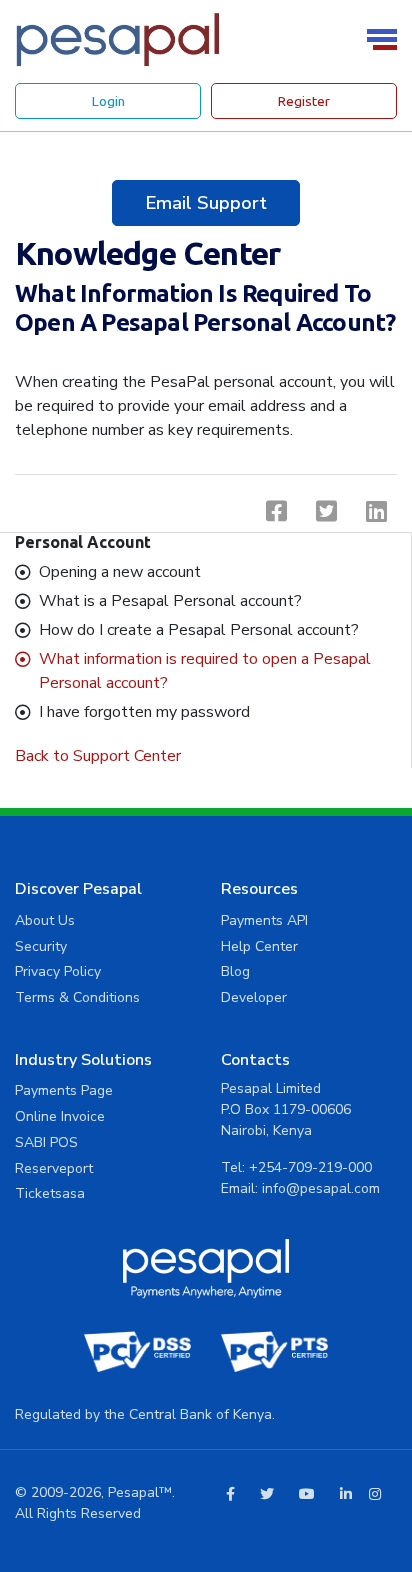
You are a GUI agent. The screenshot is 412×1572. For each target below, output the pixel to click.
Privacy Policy (58, 971)
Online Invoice (60, 1116)
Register (304, 101)
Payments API (264, 920)
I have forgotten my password (144, 712)
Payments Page (64, 1090)
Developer (254, 997)
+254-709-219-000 (310, 1167)
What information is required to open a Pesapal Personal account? (205, 671)
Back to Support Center (98, 756)
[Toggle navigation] (385, 39)
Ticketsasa (50, 1193)
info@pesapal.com (321, 1188)
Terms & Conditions (77, 997)
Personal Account (83, 542)
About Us (45, 920)
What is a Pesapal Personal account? (170, 601)
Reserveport (54, 1168)
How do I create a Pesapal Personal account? (199, 630)
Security (41, 946)
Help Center (259, 946)
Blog (235, 971)
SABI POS (46, 1142)
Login (108, 101)
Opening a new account (120, 572)
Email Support (206, 202)
